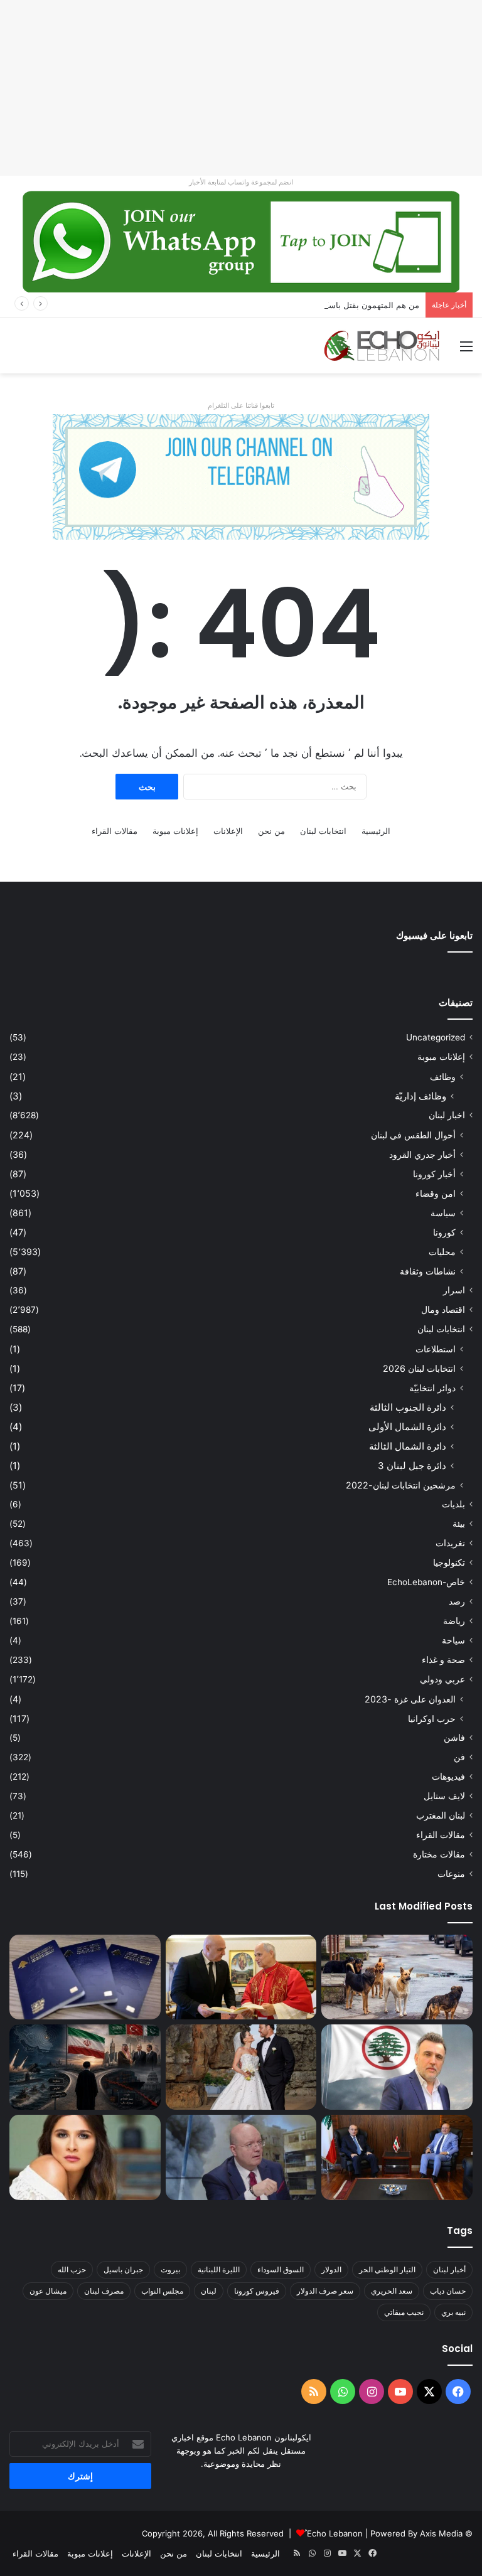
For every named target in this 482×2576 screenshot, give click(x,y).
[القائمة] (466, 350)
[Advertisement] (241, 88)
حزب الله (72, 2269)
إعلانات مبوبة (175, 831)
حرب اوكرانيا (432, 1718)
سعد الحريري (392, 2291)
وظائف (443, 1077)
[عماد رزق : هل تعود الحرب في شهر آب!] (241, 2157)
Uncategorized (436, 1037)
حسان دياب (448, 2291)
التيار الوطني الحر (387, 2269)
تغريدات (450, 1543)
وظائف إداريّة (420, 1096)
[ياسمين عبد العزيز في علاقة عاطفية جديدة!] (85, 2157)
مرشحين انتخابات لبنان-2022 (401, 1485)
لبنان (209, 2291)
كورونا (444, 1232)
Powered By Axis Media (416, 2533)
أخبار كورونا (434, 1174)
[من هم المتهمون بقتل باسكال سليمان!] (397, 2067)
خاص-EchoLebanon (426, 1582)
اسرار (454, 1290)
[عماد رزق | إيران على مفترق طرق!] (85, 2067)
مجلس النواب (162, 2291)
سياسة (443, 1213)
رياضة (454, 1621)
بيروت (170, 2269)
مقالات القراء (115, 831)
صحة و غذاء (443, 1660)
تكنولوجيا (449, 1563)
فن (459, 1757)
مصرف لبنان (104, 2291)
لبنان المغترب (441, 1815)
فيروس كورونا (257, 2291)
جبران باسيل (123, 2269)
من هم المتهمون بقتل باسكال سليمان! (352, 305)
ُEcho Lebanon (335, 2533)
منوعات (451, 1874)
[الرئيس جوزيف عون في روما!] (241, 1977)
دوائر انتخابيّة (432, 1388)
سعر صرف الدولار (325, 2291)
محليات (442, 1252)
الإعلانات (228, 831)
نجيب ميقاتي (404, 2312)
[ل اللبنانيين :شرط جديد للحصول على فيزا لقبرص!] (85, 1977)
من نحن (271, 831)
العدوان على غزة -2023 (410, 1699)
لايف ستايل (444, 1796)
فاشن (454, 1738)
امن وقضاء (436, 1193)
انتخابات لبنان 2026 (419, 1368)
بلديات (453, 1504)
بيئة (459, 1524)
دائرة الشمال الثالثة (408, 1446)
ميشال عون (48, 2291)
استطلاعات (436, 1349)
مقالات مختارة (439, 1854)
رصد (457, 1601)
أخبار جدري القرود (422, 1154)
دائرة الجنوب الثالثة (408, 1407)
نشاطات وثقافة (428, 1271)
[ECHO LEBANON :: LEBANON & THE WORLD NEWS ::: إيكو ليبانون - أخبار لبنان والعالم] (382, 346)
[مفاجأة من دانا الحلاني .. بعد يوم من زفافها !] (241, 2067)
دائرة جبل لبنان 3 (412, 1466)
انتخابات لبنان (323, 831)
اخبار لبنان (447, 1115)
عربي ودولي (442, 1679)
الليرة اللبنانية (219, 2269)
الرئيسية (376, 831)
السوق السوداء (281, 2269)
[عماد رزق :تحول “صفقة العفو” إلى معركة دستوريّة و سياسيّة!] (397, 2157)
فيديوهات (448, 1777)
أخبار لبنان (449, 2269)
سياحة (453, 1640)
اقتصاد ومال (443, 1310)
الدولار (331, 2269)
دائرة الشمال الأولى (407, 1427)
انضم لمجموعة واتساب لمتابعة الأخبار (241, 182)
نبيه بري (453, 2312)
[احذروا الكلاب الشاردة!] (397, 1977)
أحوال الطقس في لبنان (413, 1135)
